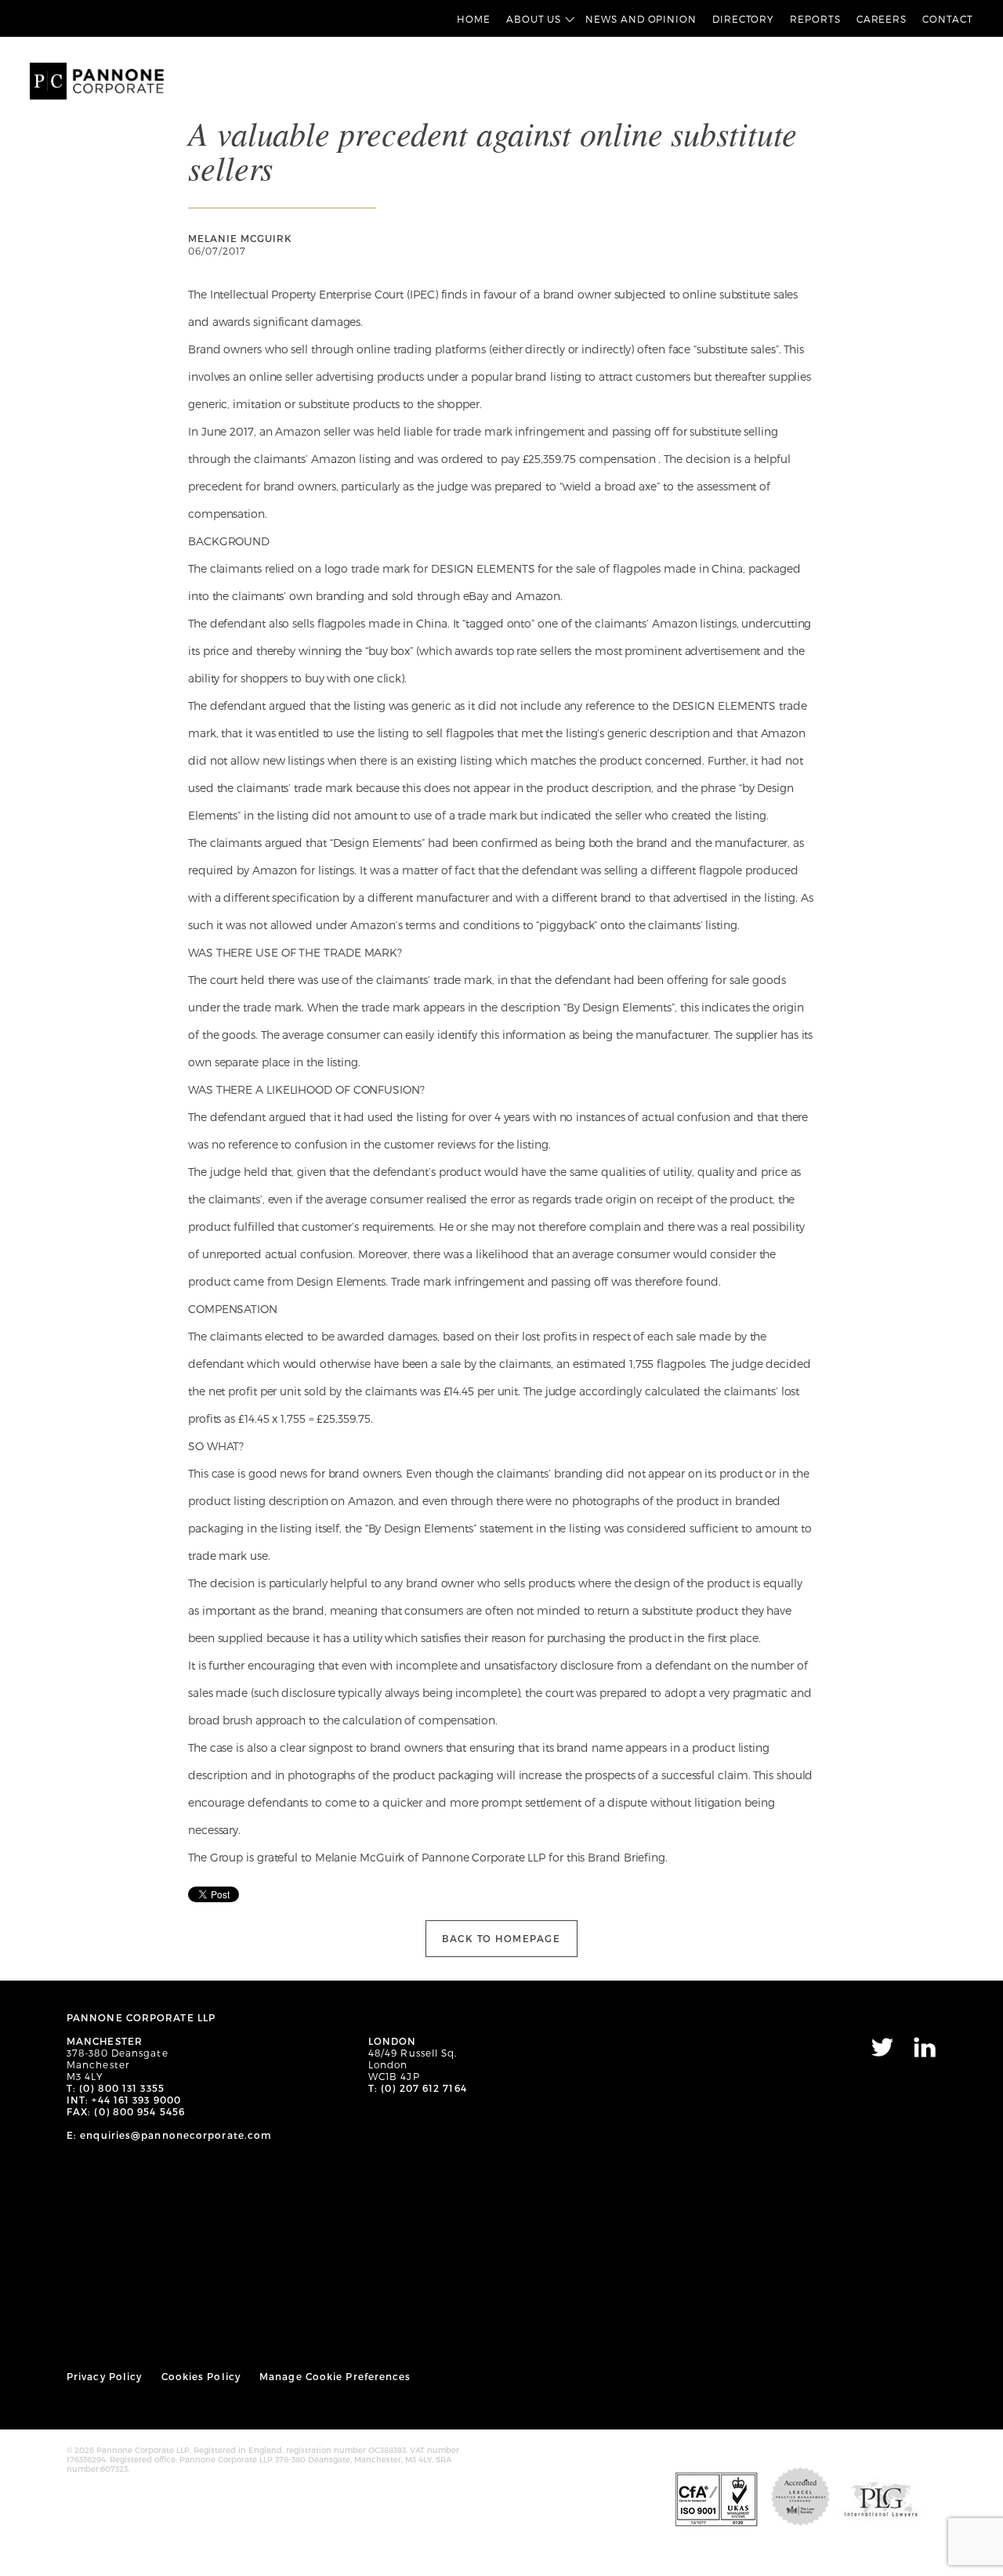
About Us (534, 19)
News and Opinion (641, 19)
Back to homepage (501, 1938)
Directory (743, 19)
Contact (947, 19)
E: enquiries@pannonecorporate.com (169, 2135)
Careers (882, 19)
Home (474, 19)
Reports (815, 19)
